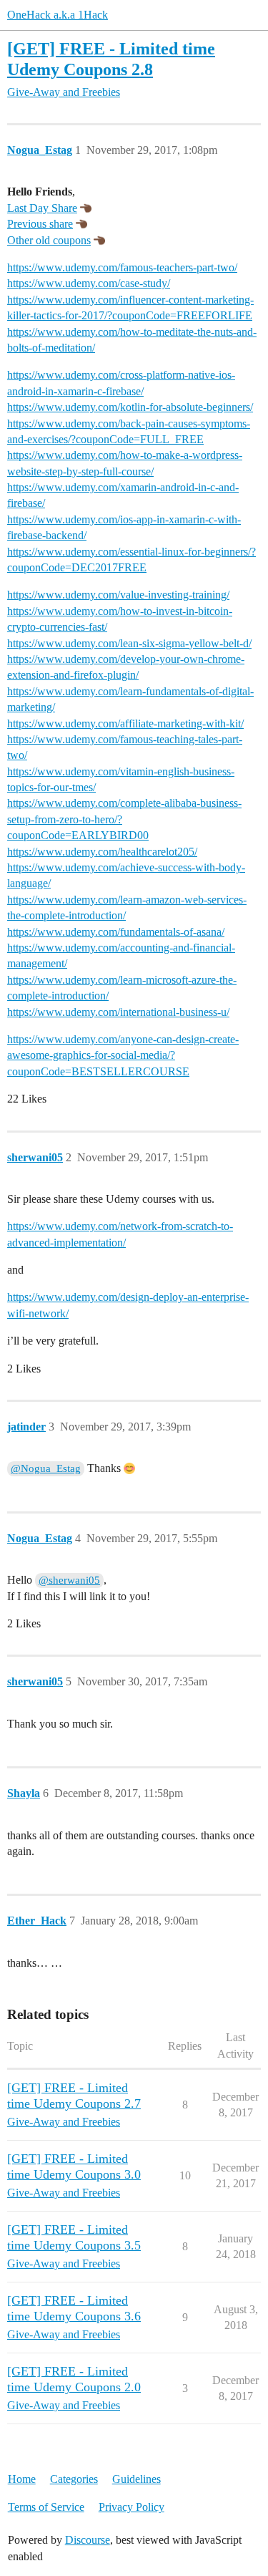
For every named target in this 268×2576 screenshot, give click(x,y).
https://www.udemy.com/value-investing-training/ (118, 595)
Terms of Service (46, 2507)
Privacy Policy (131, 2507)
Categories (74, 2479)
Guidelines (137, 2479)
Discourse (88, 2540)
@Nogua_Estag (46, 1468)
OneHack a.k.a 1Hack (58, 15)
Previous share (40, 224)
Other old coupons (49, 240)
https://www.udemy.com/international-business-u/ (118, 1012)
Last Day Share (42, 208)
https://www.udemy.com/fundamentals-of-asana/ (116, 932)
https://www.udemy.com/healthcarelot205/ (102, 852)
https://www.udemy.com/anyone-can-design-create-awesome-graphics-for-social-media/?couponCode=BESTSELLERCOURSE (123, 1055)
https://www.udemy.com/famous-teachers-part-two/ (122, 267)
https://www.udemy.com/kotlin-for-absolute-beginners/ (130, 407)
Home (22, 2479)
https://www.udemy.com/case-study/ (89, 283)
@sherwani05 (69, 1580)
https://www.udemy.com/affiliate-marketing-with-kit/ (125, 723)
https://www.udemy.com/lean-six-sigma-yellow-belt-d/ (129, 643)
